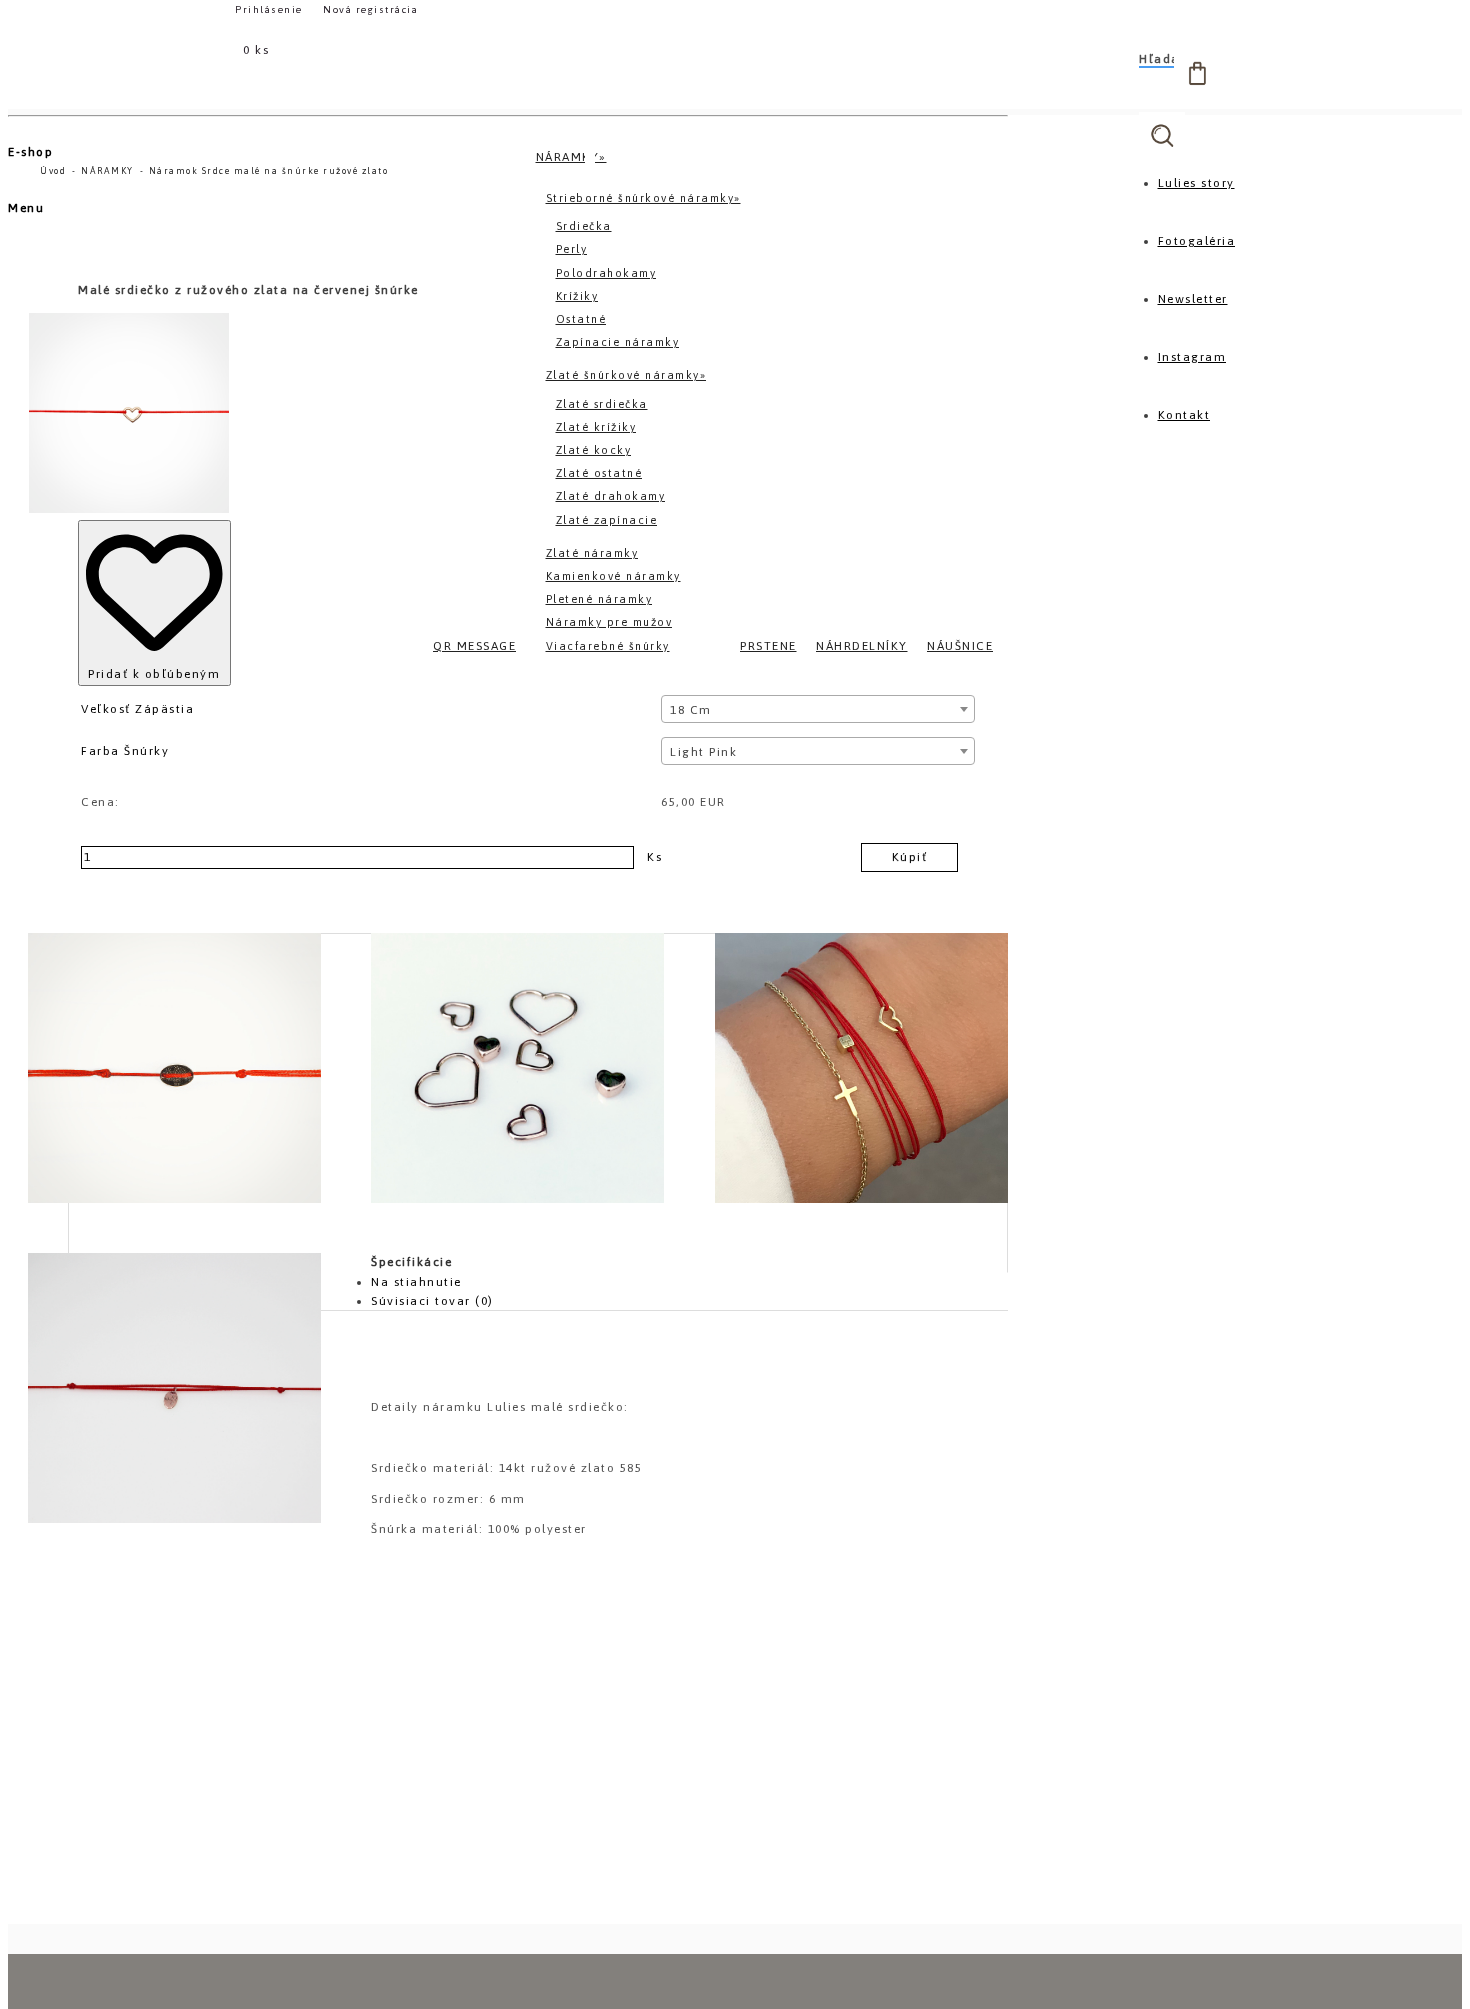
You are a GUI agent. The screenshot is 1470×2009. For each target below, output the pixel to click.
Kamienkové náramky (613, 576)
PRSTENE (768, 646)
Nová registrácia (370, 9)
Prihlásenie (270, 9)
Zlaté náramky (592, 553)
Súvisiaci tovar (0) (432, 1301)
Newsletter (1193, 299)
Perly (572, 249)
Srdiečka (584, 226)
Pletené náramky (599, 599)
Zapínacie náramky (618, 342)
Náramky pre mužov (609, 622)
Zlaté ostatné (599, 473)
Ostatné (581, 319)
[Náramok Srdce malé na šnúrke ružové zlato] (174, 1068)
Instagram (1192, 357)
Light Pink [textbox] (703, 752)
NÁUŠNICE (960, 646)
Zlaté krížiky (596, 427)
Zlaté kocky (594, 450)
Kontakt (1184, 415)
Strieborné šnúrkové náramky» (643, 198)
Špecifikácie (411, 1262)
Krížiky (577, 296)
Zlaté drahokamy (611, 496)
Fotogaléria (1197, 241)
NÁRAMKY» (571, 157)
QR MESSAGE (474, 646)
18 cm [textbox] (691, 710)
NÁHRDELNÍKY (862, 646)
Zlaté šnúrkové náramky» (626, 375)
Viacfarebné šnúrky (608, 646)
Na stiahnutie (416, 1282)
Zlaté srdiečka (602, 404)
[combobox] (818, 709)
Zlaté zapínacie (607, 520)
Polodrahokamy (606, 273)
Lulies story (1196, 183)
